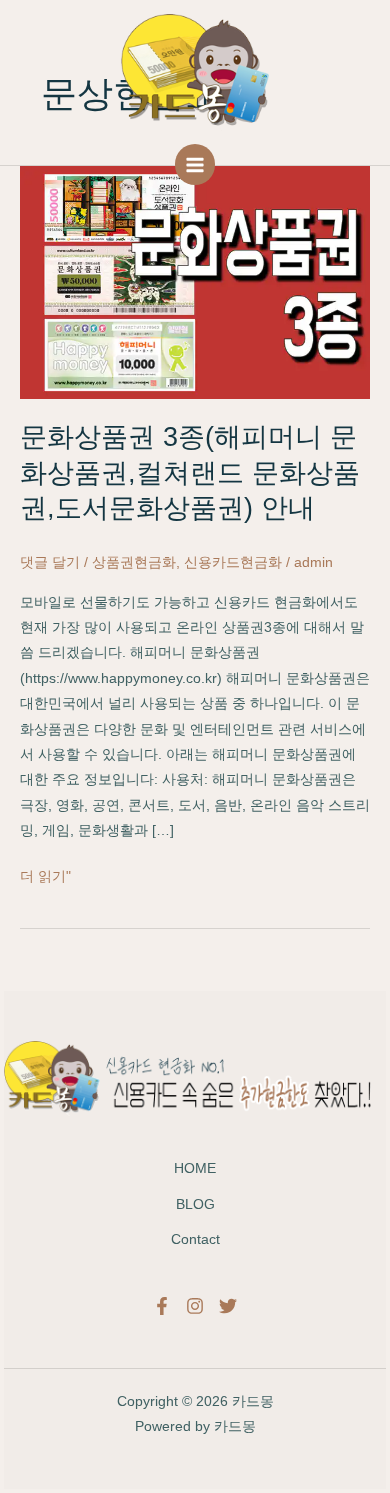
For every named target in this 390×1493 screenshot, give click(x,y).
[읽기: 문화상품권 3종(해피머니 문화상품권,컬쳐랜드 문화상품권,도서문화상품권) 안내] (195, 281)
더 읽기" (45, 876)
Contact (195, 1239)
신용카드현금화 (233, 562)
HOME (195, 1168)
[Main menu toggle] (195, 164)
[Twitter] (228, 1306)
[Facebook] (162, 1306)
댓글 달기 (50, 562)
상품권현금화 (134, 562)
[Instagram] (195, 1306)
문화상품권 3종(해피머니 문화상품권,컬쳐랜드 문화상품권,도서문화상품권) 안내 (190, 472)
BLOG (195, 1204)
